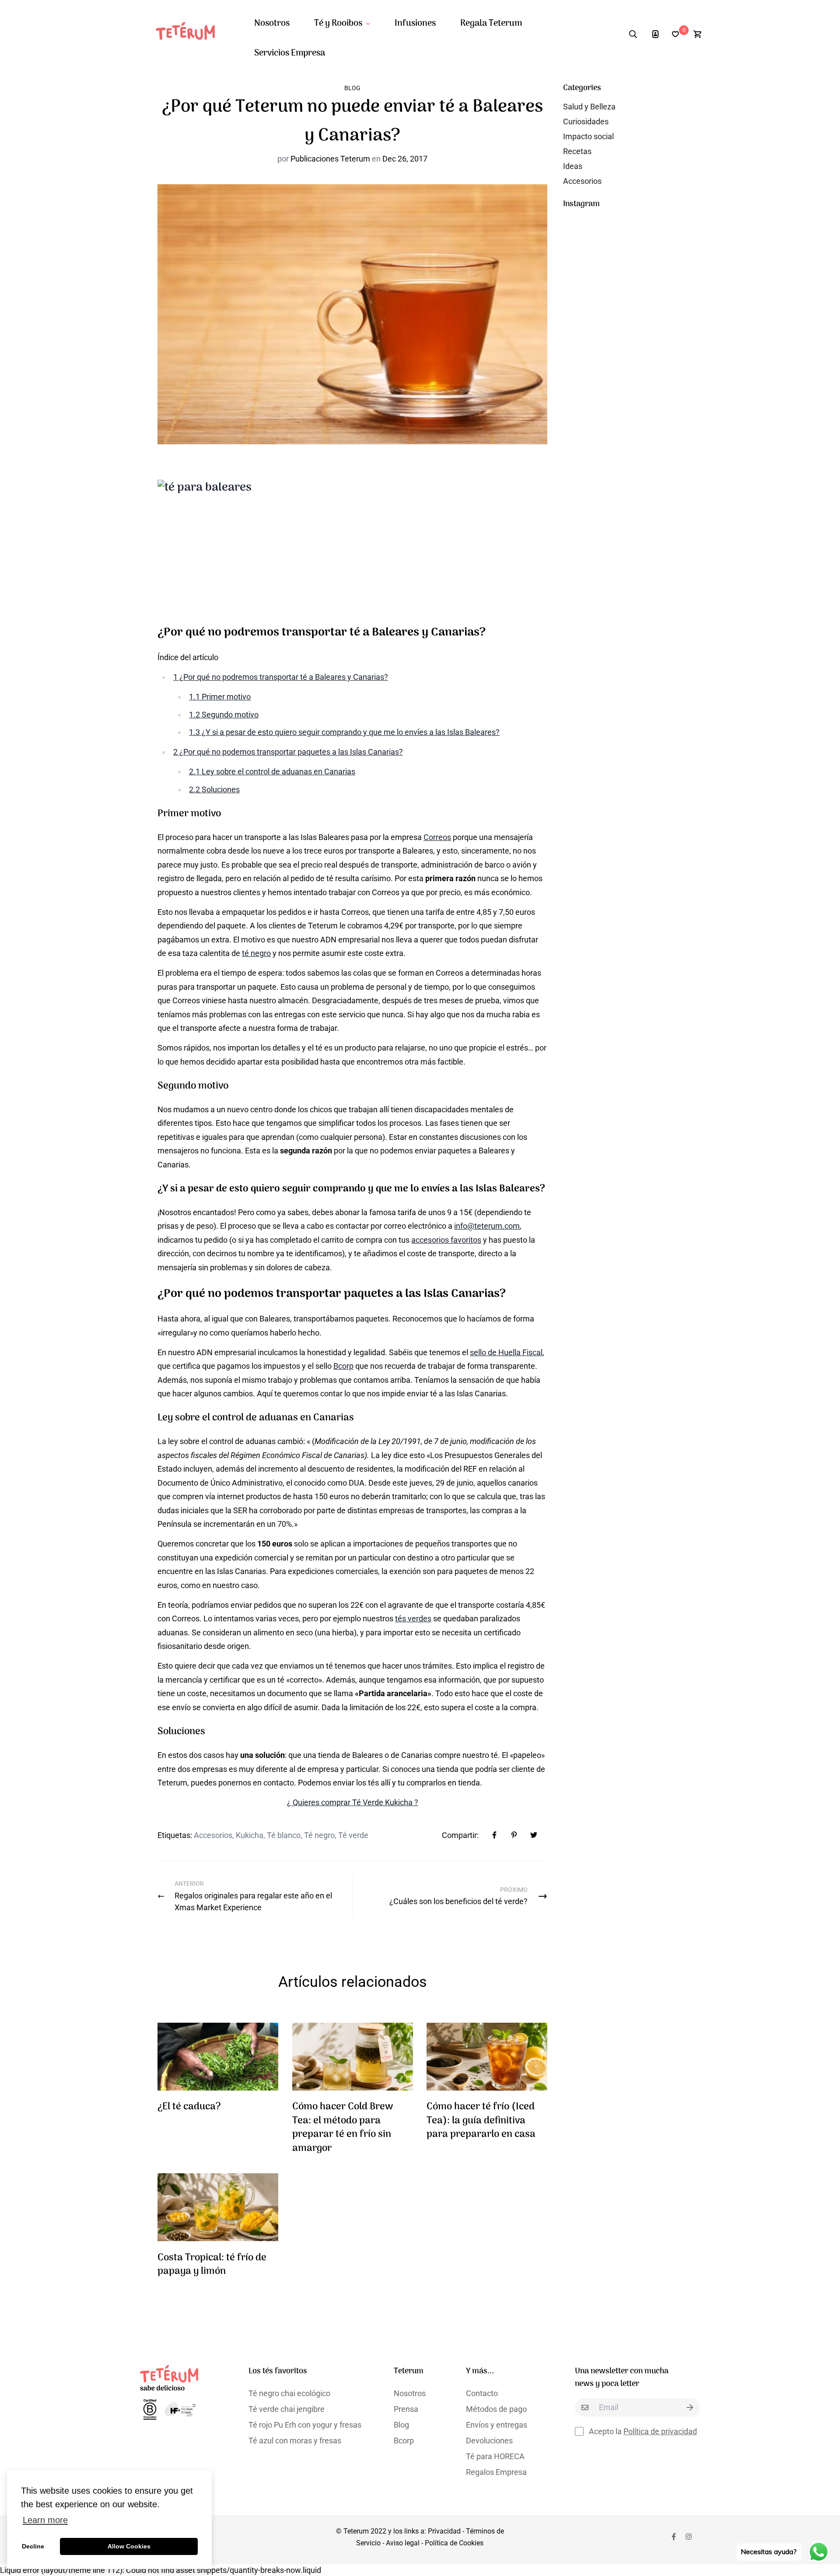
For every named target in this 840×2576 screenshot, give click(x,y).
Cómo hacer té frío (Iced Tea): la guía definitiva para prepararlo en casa (481, 2121)
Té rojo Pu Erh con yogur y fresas (305, 2425)
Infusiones (415, 24)
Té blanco (284, 1835)
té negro (256, 953)
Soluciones (214, 789)
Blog (352, 88)
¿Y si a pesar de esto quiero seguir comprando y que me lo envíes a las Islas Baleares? (344, 732)
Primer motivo (220, 697)
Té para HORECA (495, 2456)
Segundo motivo (224, 715)
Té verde (353, 1835)
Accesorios (213, 1835)
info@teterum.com (487, 1226)
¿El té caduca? (189, 2107)
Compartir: (460, 1835)
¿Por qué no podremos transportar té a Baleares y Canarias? (281, 677)
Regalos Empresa (496, 2472)
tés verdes (413, 1618)
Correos (437, 837)
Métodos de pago (496, 2409)
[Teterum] (189, 34)
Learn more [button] (45, 2520)
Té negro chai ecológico (289, 2393)
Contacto (482, 2393)
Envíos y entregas (497, 2425)
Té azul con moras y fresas (295, 2441)
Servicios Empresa (290, 53)
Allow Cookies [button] (129, 2546)
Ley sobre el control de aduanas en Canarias (272, 771)
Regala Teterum (491, 24)
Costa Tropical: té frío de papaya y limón (212, 2265)
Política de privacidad (660, 2431)
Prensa (406, 2409)
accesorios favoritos (446, 1240)
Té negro (319, 1835)
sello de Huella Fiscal (506, 1352)
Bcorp (343, 1366)
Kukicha (250, 1835)
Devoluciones (489, 2441)
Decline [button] (33, 2546)
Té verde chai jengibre (287, 2409)
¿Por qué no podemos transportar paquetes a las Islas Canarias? (288, 752)
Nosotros (272, 24)
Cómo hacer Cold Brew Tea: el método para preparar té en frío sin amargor (343, 2128)
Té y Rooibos (338, 24)
